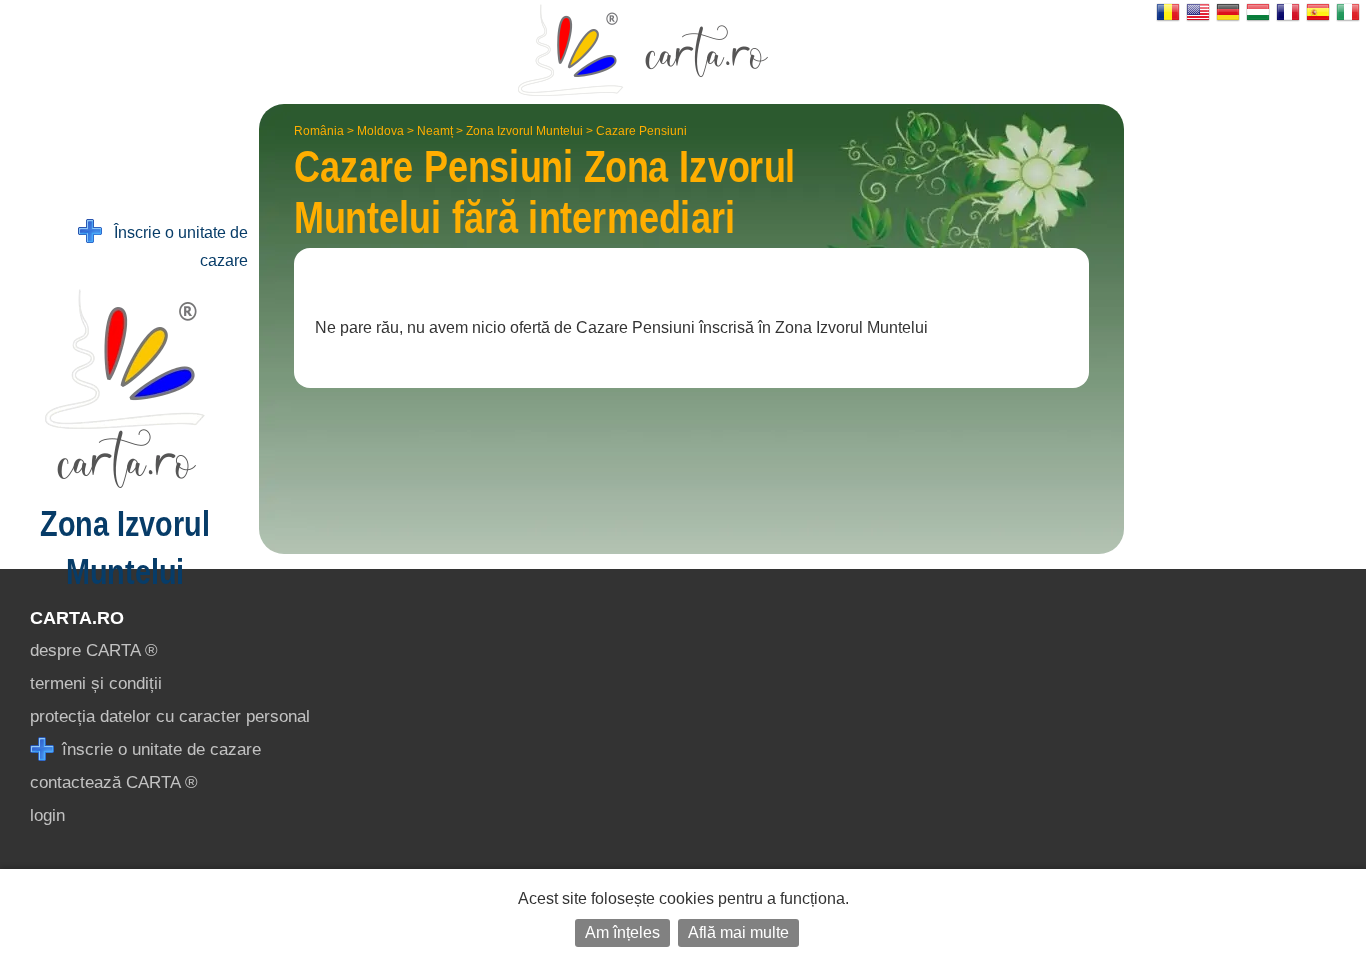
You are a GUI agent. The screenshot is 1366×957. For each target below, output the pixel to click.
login (47, 815)
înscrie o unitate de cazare (159, 749)
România (319, 131)
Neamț (435, 131)
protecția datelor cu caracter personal (170, 716)
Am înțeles (622, 932)
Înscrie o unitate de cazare (175, 246)
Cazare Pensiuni (641, 131)
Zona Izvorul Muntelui (524, 131)
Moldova (380, 131)
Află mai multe (738, 932)
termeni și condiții (96, 683)
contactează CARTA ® (114, 782)
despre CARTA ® (94, 650)
